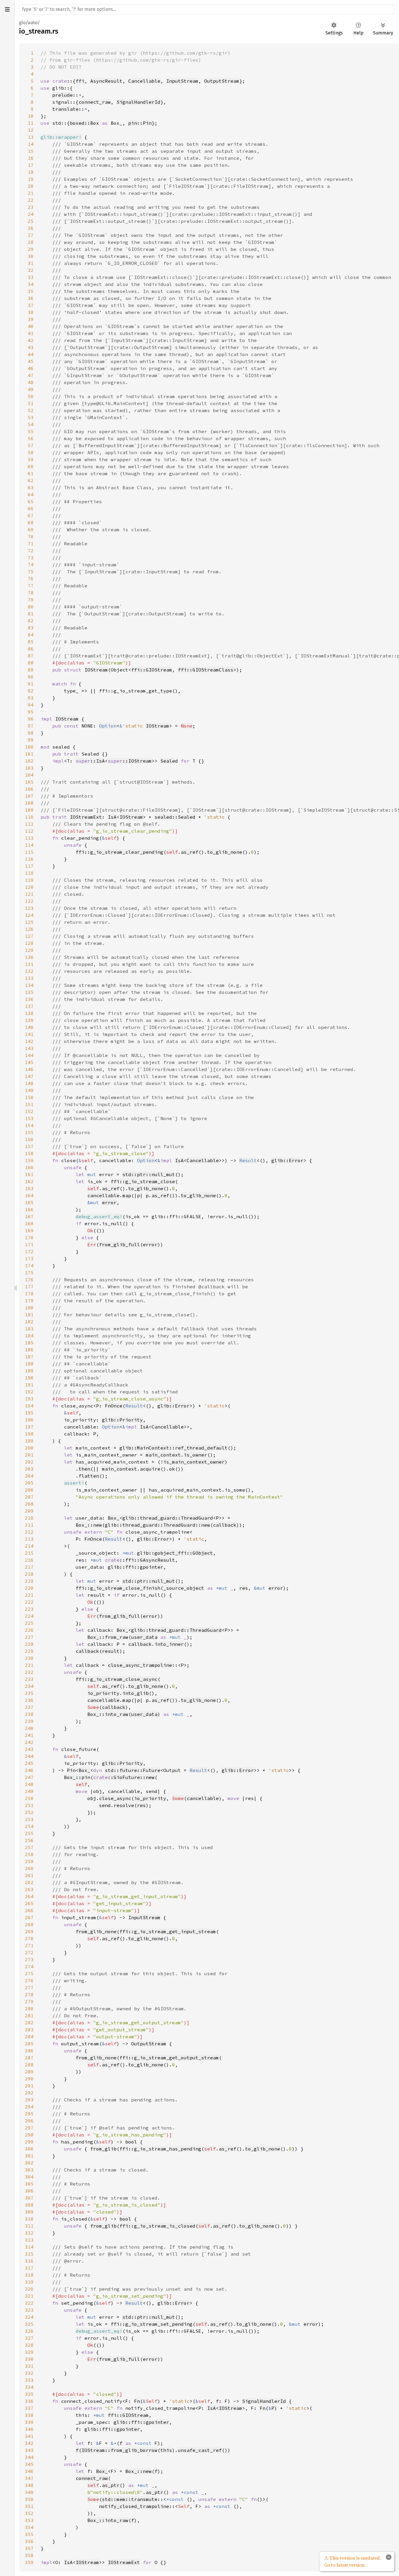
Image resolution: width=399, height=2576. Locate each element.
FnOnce (114, 1406)
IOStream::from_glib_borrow (119, 2450)
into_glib (136, 1693)
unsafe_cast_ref (200, 2450)
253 (29, 1819)
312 (29, 2233)
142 (29, 1041)
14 (31, 144)
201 (29, 1455)
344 (29, 2457)
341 (29, 2436)
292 (29, 2093)
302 (29, 2163)
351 (29, 2506)
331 (29, 2366)
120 (29, 887)
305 (29, 2184)
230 (29, 1658)
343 (29, 2450)
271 (29, 1945)
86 (31, 649)
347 (29, 2478)
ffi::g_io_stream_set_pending (152, 2324)
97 (31, 726)
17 (31, 165)
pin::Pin (140, 123)
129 (29, 950)
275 (29, 1973)
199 (29, 1441)
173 (29, 1259)
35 (31, 291)
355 (29, 2534)
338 (29, 2415)
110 (29, 817)
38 (31, 312)
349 (29, 2492)
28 (31, 242)
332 (29, 2373)
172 (29, 1251)
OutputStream (222, 81)
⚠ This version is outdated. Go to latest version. (353, 2561)
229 (29, 1651)
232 (29, 1672)
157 (29, 1146)
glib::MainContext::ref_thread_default (174, 1448)
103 (29, 768)
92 (31, 691)
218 (29, 1574)
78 (31, 593)
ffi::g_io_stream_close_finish (118, 1588)
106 (29, 789)
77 (31, 586)
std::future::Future (133, 1770)
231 (29, 1665)
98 (31, 733)
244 (29, 1756)
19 (31, 179)
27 (31, 235)
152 (29, 1111)
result (111, 1651)
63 (31, 487)
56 (31, 438)
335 (29, 2394)
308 (29, 2205)
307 (29, 2198)
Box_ (114, 1518)
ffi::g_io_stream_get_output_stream (169, 2058)
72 (31, 551)
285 (29, 2044)
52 (31, 410)
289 (29, 2072)
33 (31, 277)
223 (29, 1609)
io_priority (103, 1693)
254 (29, 1826)
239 (29, 1721)
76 (31, 579)
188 (29, 1364)
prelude (63, 95)
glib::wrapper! (61, 137)
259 (29, 1861)
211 (29, 1525)
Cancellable (144, 81)
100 (29, 747)
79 (31, 600)
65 (31, 501)
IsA (112, 817)
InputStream (182, 81)
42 (31, 340)
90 (31, 677)
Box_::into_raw (108, 1714)
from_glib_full (119, 1244)
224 (29, 1616)
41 (31, 333)
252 (29, 1812)
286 (29, 2051)
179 (29, 1301)
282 (29, 2023)
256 (29, 1840)
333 (29, 2380)
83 (31, 628)
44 (31, 354)
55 (31, 431)
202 (29, 1462)
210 (29, 1518)
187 (29, 1357)
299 (29, 2142)
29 (31, 249)
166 (29, 1209)
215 (29, 1553)
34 (31, 284)
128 (29, 943)
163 (29, 1188)
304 (29, 2177)
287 (29, 2058)
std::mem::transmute (130, 2499)
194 (29, 1406)
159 (29, 1160)
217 (29, 1567)
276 (29, 1980)
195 (29, 1413)
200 (29, 1448)
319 (29, 2282)
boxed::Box (84, 123)
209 (29, 1511)
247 (29, 1777)
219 (29, 1581)
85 (31, 642)
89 (31, 670)
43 (31, 347)
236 (29, 1700)
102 (29, 761)
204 (29, 1476)
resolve (124, 1805)
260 (29, 1868)
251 (29, 1805)
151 (29, 1104)
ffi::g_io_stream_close (143, 1181)
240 (29, 1728)
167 (29, 1216)
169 (29, 1230)
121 (29, 894)
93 (31, 698)
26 (31, 228)
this (166, 2450)
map (127, 1195)
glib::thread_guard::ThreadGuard (168, 1518)
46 (31, 368)
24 (31, 214)
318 (29, 2275)
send (105, 1805)
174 (29, 1266)
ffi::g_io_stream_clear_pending (119, 852)
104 (29, 775)
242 (29, 1742)
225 (29, 1623)
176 (29, 1280)
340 (29, 2429)
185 (29, 1343)
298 (29, 2135)
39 (31, 319)
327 (29, 2338)
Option (108, 726)
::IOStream (130, 761)
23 (31, 207)
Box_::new (89, 1525)
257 (29, 1847)
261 (29, 1875)
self (172, 852)
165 (29, 1202)
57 (31, 445)
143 (29, 1048)
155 (29, 1132)
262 (29, 1882)
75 (31, 572)
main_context (163, 1455)
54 (31, 424)
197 (29, 1427)
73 (31, 558)
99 (31, 740)
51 (31, 403)
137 (29, 1006)
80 (31, 607)
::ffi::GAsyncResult (140, 1560)
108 (29, 803)
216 (29, 1560)
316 (29, 2261)
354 (29, 2527)
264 (29, 1896)
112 (29, 831)
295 (29, 2114)
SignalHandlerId (138, 102)
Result (248, 1160)
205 (29, 1483)
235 (29, 1693)
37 (31, 305)
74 (31, 565)
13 (31, 137)
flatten (89, 1476)
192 (29, 1392)
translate (65, 109)
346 (29, 2471)
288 (29, 2065)
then (84, 1469)
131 (29, 964)
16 (31, 158)
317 (29, 2268)
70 (31, 537)
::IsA (90, 761)
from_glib (103, 2149)
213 (29, 1539)
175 (29, 1273)
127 (29, 936)
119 (29, 880)
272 (29, 1952)
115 (29, 852)
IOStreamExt (86, 817)
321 (29, 2296)
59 (31, 459)
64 (31, 494)
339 (29, 2422)
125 (29, 922)
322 (29, 2303)
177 (29, 1287)
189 (29, 1371)
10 (31, 116)
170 (29, 1237)
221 (29, 1595)
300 (29, 2149)
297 (29, 2128)
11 (31, 123)
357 (29, 2548)
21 (31, 193)
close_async (115, 1798)
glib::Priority (122, 1420)
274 (29, 1966)
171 (29, 1244)
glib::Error (287, 1160)
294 (29, 2107)
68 (31, 523)
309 (29, 2212)
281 (29, 2016)
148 (29, 1083)
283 (29, 2030)
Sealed (169, 761)
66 (31, 508)
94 (31, 705)
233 (29, 1679)
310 (29, 2219)
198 (29, 1434)
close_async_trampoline (140, 1665)
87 (31, 656)
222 (29, 1602)
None (187, 726)
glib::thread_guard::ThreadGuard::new (157, 1525)
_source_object (184, 1588)
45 (31, 361)
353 (29, 2520)
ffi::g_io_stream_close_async (117, 1679)
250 (29, 1798)
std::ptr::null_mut (149, 1174)
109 (29, 810)
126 (29, 929)
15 (31, 151)
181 (29, 1315)
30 (31, 256)
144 (29, 1055)
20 (31, 186)
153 (29, 1118)
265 (29, 1903)
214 (29, 1546)
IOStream (96, 670)
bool (131, 2142)
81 (31, 614)
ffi (80, 81)
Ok (90, 1230)
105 (29, 782)
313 (29, 2240)
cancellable (103, 1195)
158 (29, 1153)
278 (29, 1995)
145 (29, 1062)
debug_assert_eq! (99, 1216)
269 (29, 1931)
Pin (71, 1770)
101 (29, 754)
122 (29, 901)
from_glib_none (96, 1931)
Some (93, 1707)
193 (29, 1399)
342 (29, 2443)
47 (31, 375)
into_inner (169, 1644)
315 (29, 2254)
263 (29, 1889)
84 (31, 635)
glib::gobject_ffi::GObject (175, 1553)
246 (29, 1770)
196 (29, 1420)
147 (29, 1076)
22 (31, 200)
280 (29, 2009)
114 (29, 845)
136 (29, 999)
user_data (144, 1637)
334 (29, 2387)
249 (29, 1791)
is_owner (195, 1455)
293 (29, 2100)
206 (29, 1490)
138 (29, 1013)
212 (29, 1532)
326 (29, 2331)
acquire (150, 1469)
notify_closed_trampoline (134, 2506)
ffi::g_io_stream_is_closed (157, 2226)
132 (29, 971)
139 (29, 1020)
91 (31, 684)
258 (29, 1854)
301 (29, 2156)
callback (225, 1525)
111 (29, 824)
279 (29, 2002)
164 (29, 1195)
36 (31, 298)
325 (29, 2324)
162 (29, 1181)
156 (29, 1139)
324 (29, 2317)
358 (29, 2555)
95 (31, 712)
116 (29, 859)
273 (29, 1959)
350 (29, 2499)
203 (29, 1469)
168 (29, 1223)
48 (31, 382)
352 (29, 2513)
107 (29, 796)
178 (29, 1294)
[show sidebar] (7, 9)
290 (29, 2079)
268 (29, 1924)
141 (29, 1034)
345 (29, 2464)
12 (31, 130)
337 (29, 2408)
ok (172, 1469)
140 (29, 1027)
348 (29, 2485)
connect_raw (95, 102)
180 (29, 1308)
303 (29, 2170)
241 (29, 1735)
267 (29, 1917)
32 (31, 270)
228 (29, 1644)
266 (29, 1910)
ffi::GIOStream (152, 670)
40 (31, 326)
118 (29, 873)
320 (29, 2289)
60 (31, 466)
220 (29, 1588)
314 (29, 2247)
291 (29, 2086)
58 (31, 452)
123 (29, 908)
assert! (74, 1483)
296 (29, 2121)
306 (29, 2191)
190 (29, 1378)
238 (29, 1714)
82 (31, 621)
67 (31, 515)
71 (31, 544)
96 (31, 719)
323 (29, 2310)
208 (29, 1504)
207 (29, 1497)
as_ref (190, 852)
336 (29, 2401)
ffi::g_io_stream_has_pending (160, 2149)
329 (29, 2352)
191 (29, 1385)
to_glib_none (225, 852)
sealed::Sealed (175, 817)
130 (29, 957)
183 (29, 1329)
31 (31, 263)
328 (29, 2345)
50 (31, 396)
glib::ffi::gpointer (136, 1567)
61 (31, 473)
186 (29, 1350)
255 (29, 1833)
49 (31, 389)
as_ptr (111, 2485)
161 (29, 1174)
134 (29, 985)
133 (29, 978)
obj (92, 1798)
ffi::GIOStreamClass (206, 670)
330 (29, 2359)
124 (29, 915)
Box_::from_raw (108, 1637)
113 (29, 838)
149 (29, 1090)
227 (29, 1637)
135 (29, 992)
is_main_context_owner (194, 1462)
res (244, 1588)
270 (29, 1938)
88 (31, 663)
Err (92, 1244)
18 (31, 172)
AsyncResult (106, 81)
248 (29, 1784)
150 (29, 1097)
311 (29, 2226)
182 (29, 1322)
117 (29, 866)
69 (31, 530)
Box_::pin (77, 1777)
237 (29, 1707)
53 (31, 417)
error (109, 1202)
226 (29, 1630)
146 (29, 1069)
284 (29, 2037)
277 (29, 1987)
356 (29, 2541)
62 (31, 480)
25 (31, 221)
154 (29, 1125)
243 (29, 1749)
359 (29, 2562)
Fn (137, 2401)
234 (29, 1686)
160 (29, 1167)
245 (29, 1763)
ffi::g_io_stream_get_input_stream (168, 1931)
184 (29, 1336)
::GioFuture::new (124, 1777)
